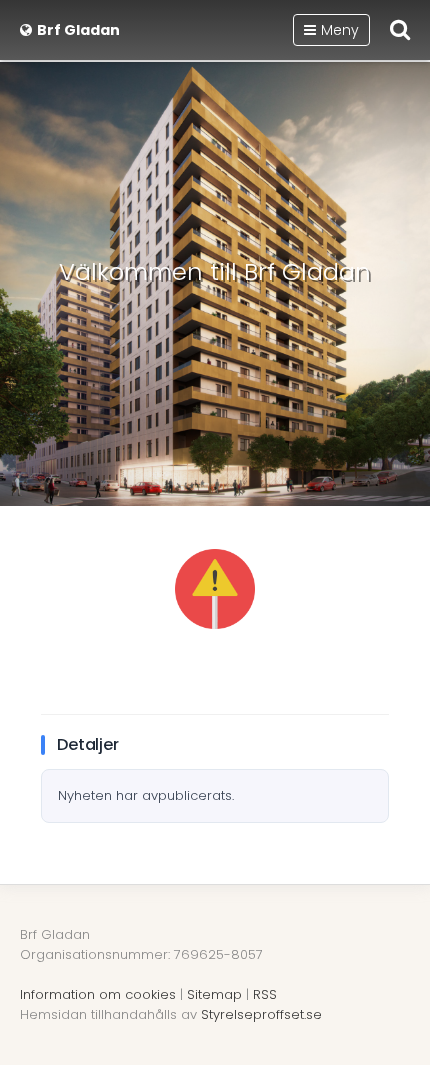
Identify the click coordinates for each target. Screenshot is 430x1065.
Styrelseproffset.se (261, 1014)
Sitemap (214, 994)
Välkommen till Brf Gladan (215, 271)
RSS (265, 994)
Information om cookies (98, 994)
